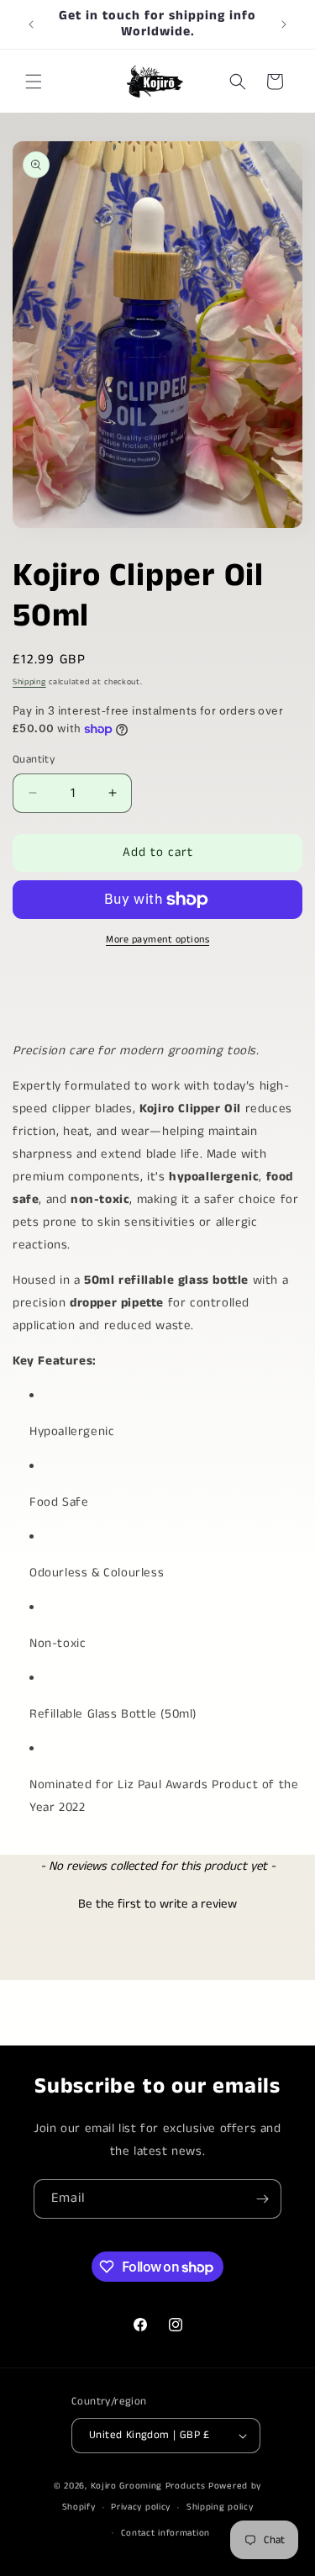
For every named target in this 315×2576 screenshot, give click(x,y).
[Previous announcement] (31, 24)
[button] (34, 82)
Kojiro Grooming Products (148, 2486)
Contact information (165, 2533)
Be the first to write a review (157, 1904)
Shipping (29, 682)
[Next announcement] (284, 24)
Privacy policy (141, 2507)
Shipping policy (220, 2507)
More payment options (157, 940)
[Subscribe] (262, 2199)
